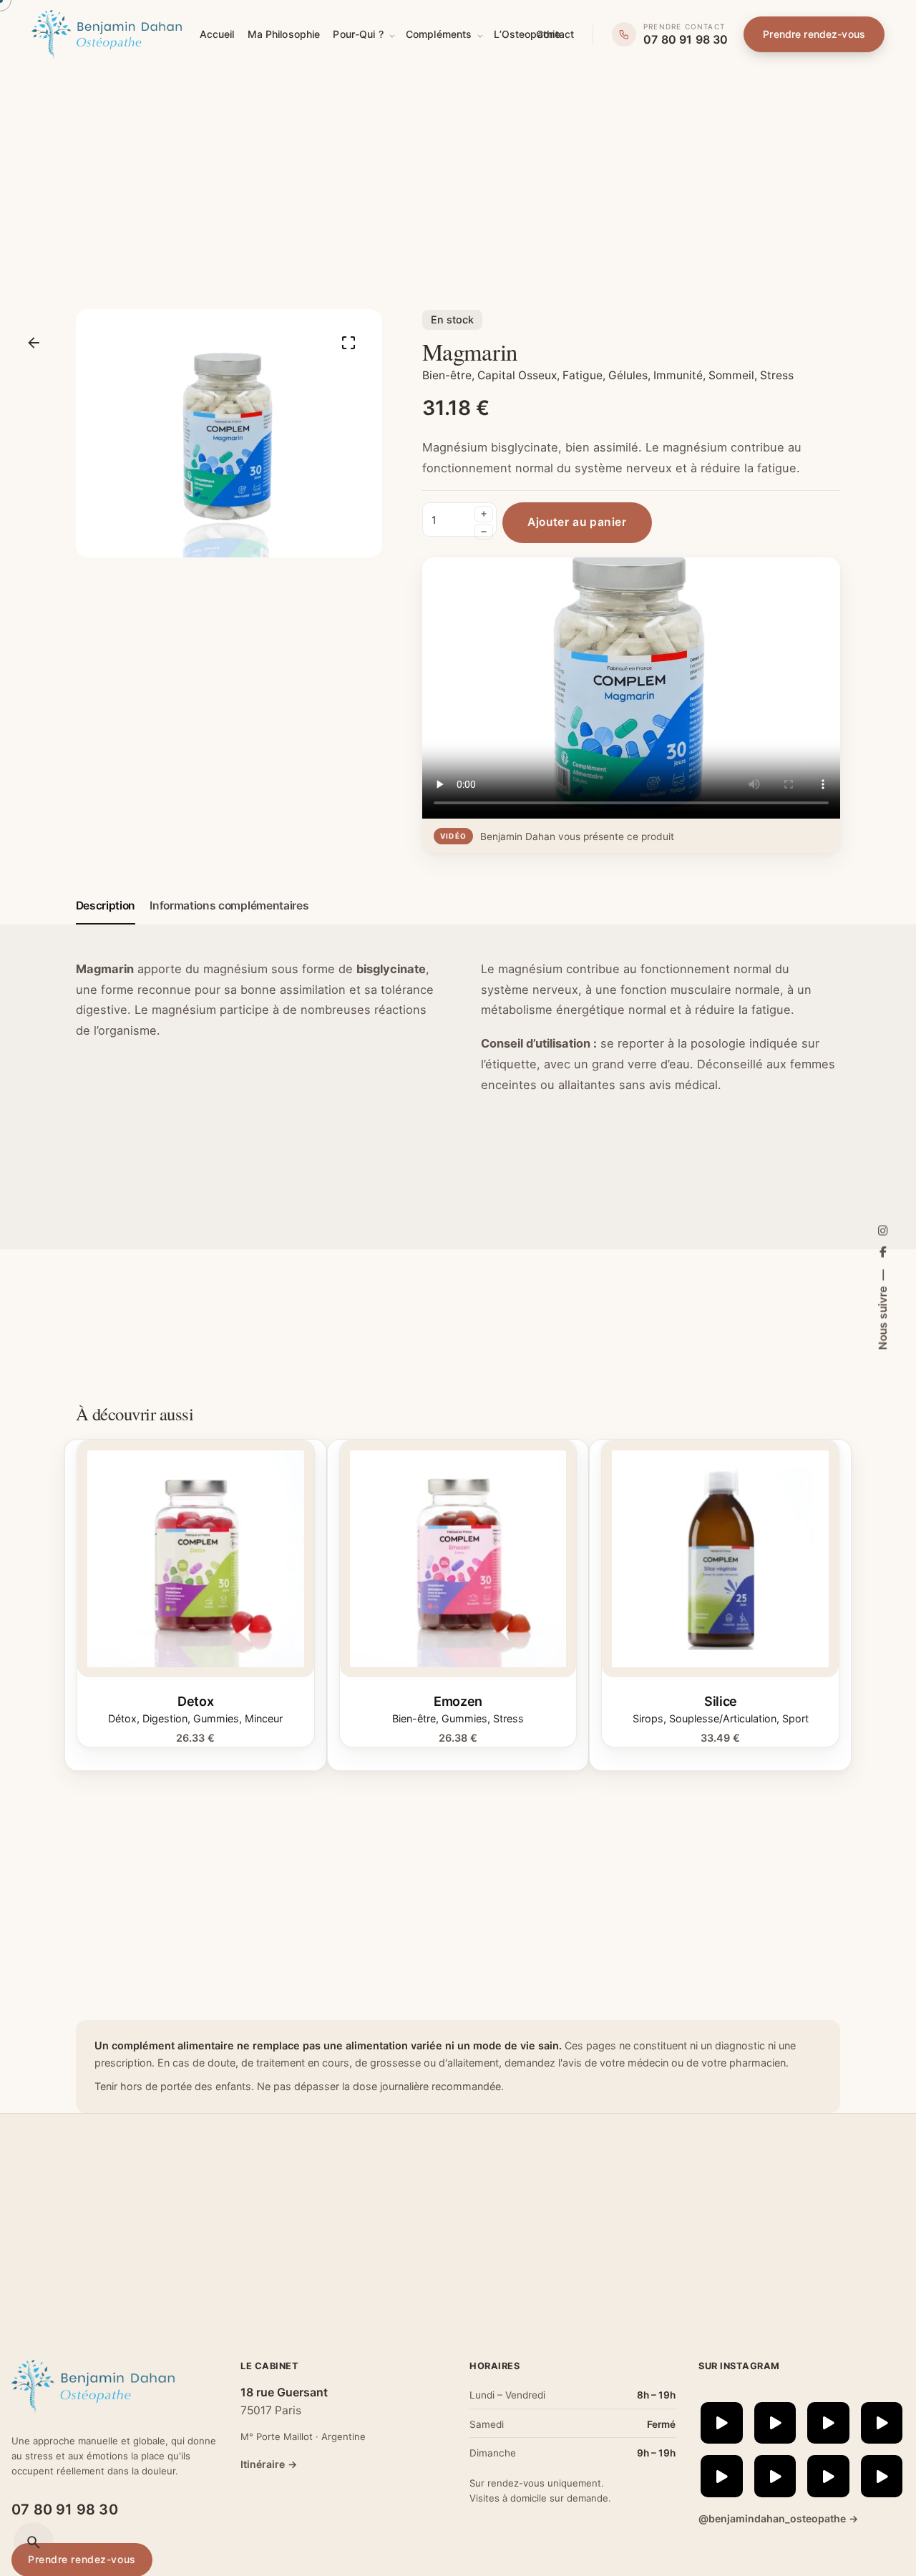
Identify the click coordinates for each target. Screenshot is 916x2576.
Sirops (648, 1718)
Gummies (216, 1718)
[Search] (34, 2542)
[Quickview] (111, 1471)
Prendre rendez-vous (814, 34)
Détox (122, 1718)
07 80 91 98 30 (65, 2509)
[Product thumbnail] (196, 1559)
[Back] (34, 343)
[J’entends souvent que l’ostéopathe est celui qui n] (722, 2476)
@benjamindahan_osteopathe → (778, 2518)
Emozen (458, 1701)
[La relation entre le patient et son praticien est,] (882, 2423)
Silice (721, 1701)
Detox (195, 1701)
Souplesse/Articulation (723, 1718)
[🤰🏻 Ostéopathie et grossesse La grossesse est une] (828, 2476)
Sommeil (731, 375)
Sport (795, 1718)
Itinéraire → (269, 2464)
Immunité (678, 375)
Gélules (628, 375)
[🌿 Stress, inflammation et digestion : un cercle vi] (722, 2423)
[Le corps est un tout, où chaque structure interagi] (775, 2476)
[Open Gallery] (349, 343)
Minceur (264, 1718)
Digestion (165, 1718)
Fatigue (583, 375)
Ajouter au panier (196, 1646)
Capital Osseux (517, 375)
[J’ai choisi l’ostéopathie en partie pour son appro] (775, 2423)
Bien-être (447, 375)
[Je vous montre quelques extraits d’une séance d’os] (828, 2423)
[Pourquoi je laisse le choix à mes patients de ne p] (882, 2476)
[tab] (106, 924)
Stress (777, 375)
